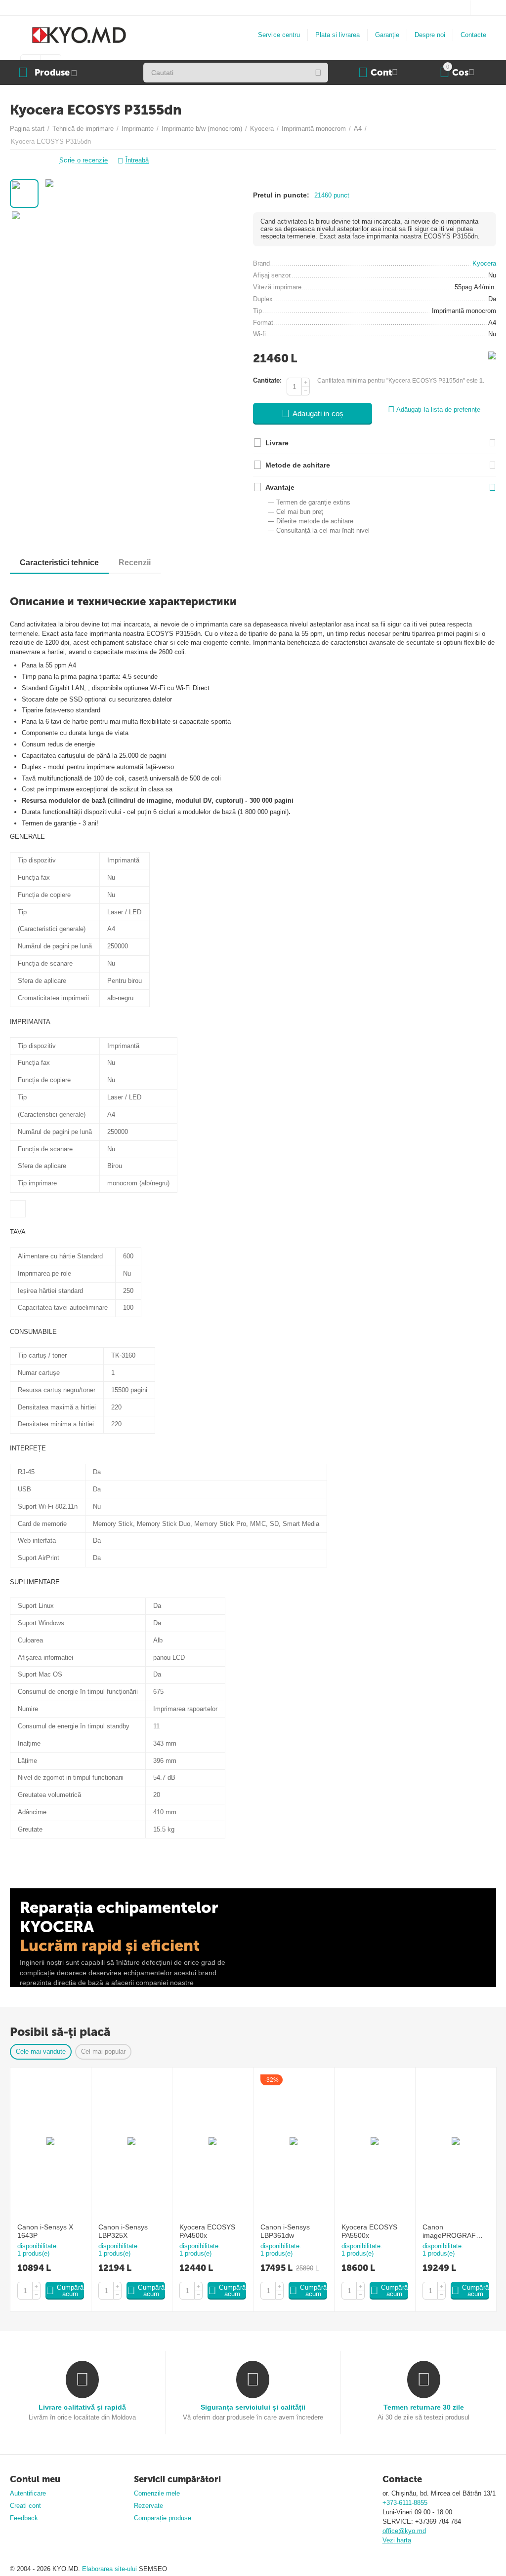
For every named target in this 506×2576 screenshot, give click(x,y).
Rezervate (148, 2506)
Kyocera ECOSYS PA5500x (369, 2231)
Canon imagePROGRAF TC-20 (449, 2231)
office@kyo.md (404, 2531)
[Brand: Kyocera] (492, 355)
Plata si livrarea (337, 35)
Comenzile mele (157, 2493)
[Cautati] (318, 73)
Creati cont (25, 2506)
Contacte (473, 35)
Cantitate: (267, 380)
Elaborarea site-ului (110, 2569)
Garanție (387, 35)
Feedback (24, 2518)
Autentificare (28, 2493)
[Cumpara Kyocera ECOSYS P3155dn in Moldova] (143, 259)
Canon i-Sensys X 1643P (45, 2231)
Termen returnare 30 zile (424, 2407)
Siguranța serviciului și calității (253, 2407)
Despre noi (430, 35)
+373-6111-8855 (405, 2503)
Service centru (279, 35)
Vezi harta (397, 2540)
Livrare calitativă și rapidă (82, 2407)
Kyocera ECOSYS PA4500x (207, 2231)
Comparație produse (163, 2518)
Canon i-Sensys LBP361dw (285, 2231)
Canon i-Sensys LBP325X (123, 2231)
